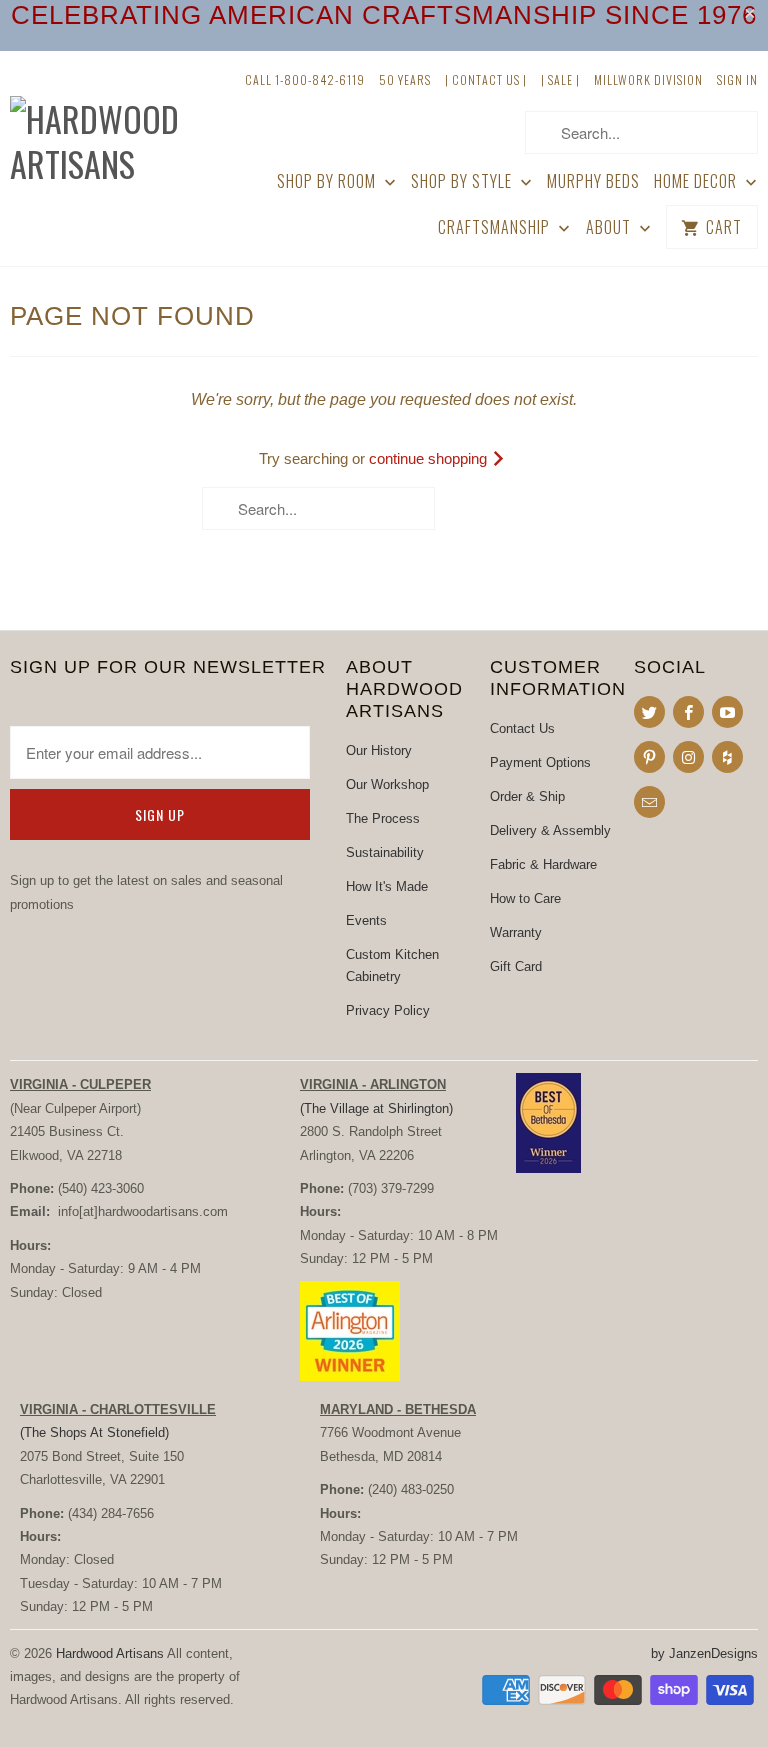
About (610, 227)
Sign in (737, 79)
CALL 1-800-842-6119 (305, 79)
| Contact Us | (486, 79)
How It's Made (387, 886)
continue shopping (430, 458)
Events (366, 920)
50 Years (405, 79)
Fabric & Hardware (543, 864)
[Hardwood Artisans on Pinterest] (649, 757)
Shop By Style (463, 181)
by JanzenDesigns (704, 1653)
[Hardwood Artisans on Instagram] (688, 757)
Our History (379, 750)
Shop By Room (328, 181)
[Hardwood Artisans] (96, 126)
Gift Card (516, 966)
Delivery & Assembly (550, 830)
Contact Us (522, 728)
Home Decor (697, 181)
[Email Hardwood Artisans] (649, 802)
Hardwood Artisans (110, 1653)
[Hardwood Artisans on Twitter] (649, 712)
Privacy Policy (388, 1010)
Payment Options (540, 762)
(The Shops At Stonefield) (94, 1432)
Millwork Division (648, 79)
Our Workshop (387, 784)
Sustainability (385, 852)
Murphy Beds (593, 181)
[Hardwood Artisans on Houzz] (727, 757)
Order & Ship (527, 796)
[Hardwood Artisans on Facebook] (688, 712)
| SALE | (560, 79)
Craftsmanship (496, 227)
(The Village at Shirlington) (376, 1108)
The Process (383, 818)
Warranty (516, 932)
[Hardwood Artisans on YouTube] (727, 712)
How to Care (525, 898)
